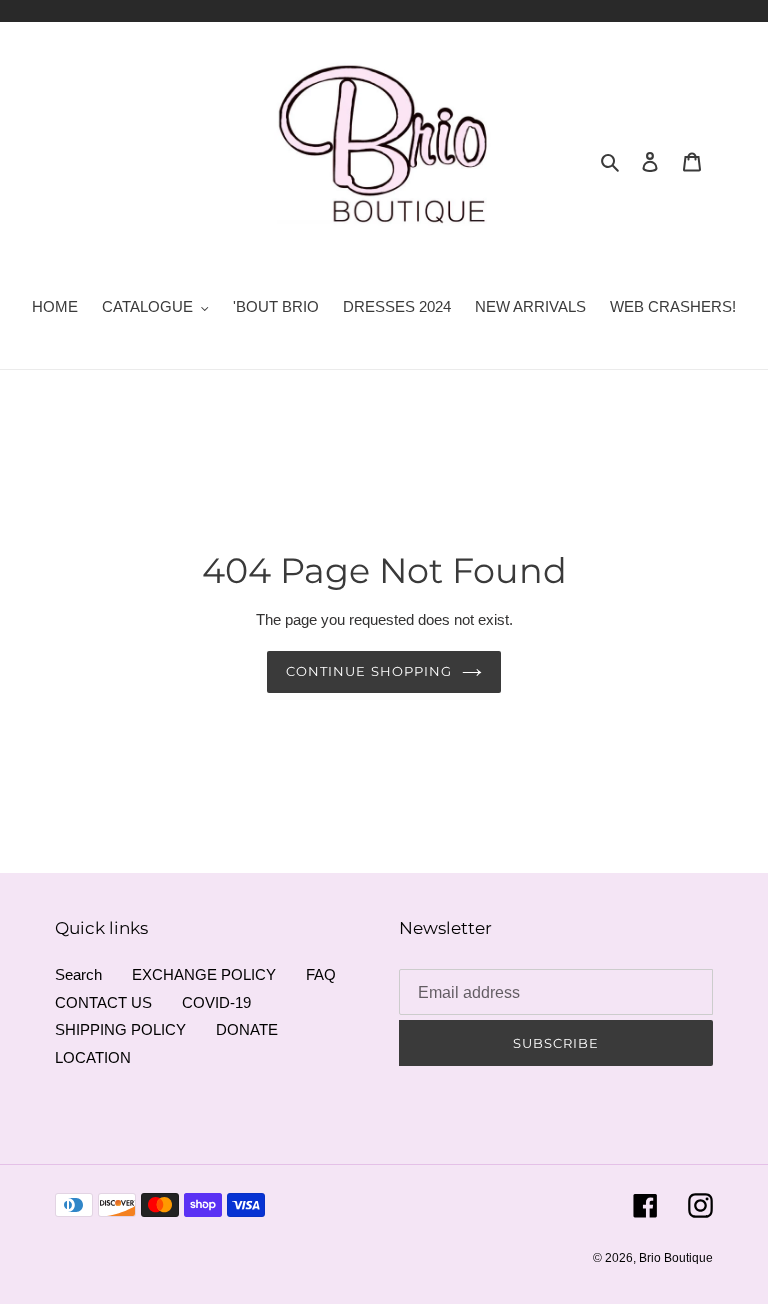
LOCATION (93, 1057)
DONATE (247, 1029)
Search (78, 974)
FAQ (321, 974)
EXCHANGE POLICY (204, 974)
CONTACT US (103, 1002)
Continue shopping (369, 671)
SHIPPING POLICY (120, 1029)
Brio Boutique (676, 1258)
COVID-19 (216, 1002)
